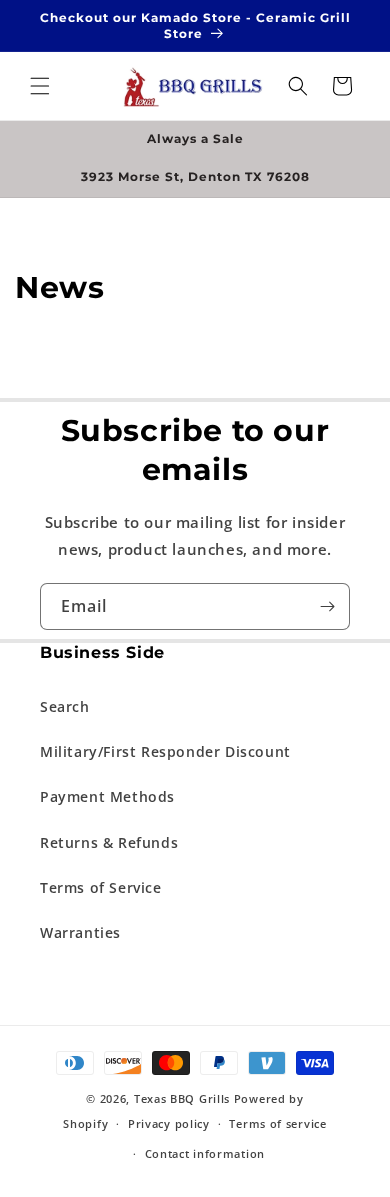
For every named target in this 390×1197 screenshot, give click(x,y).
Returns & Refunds (109, 842)
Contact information (205, 1153)
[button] (40, 86)
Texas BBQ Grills (182, 1098)
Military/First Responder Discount (165, 751)
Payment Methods (107, 796)
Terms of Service (101, 887)
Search (65, 706)
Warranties (80, 932)
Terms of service (277, 1123)
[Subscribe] (327, 606)
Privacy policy (169, 1123)
